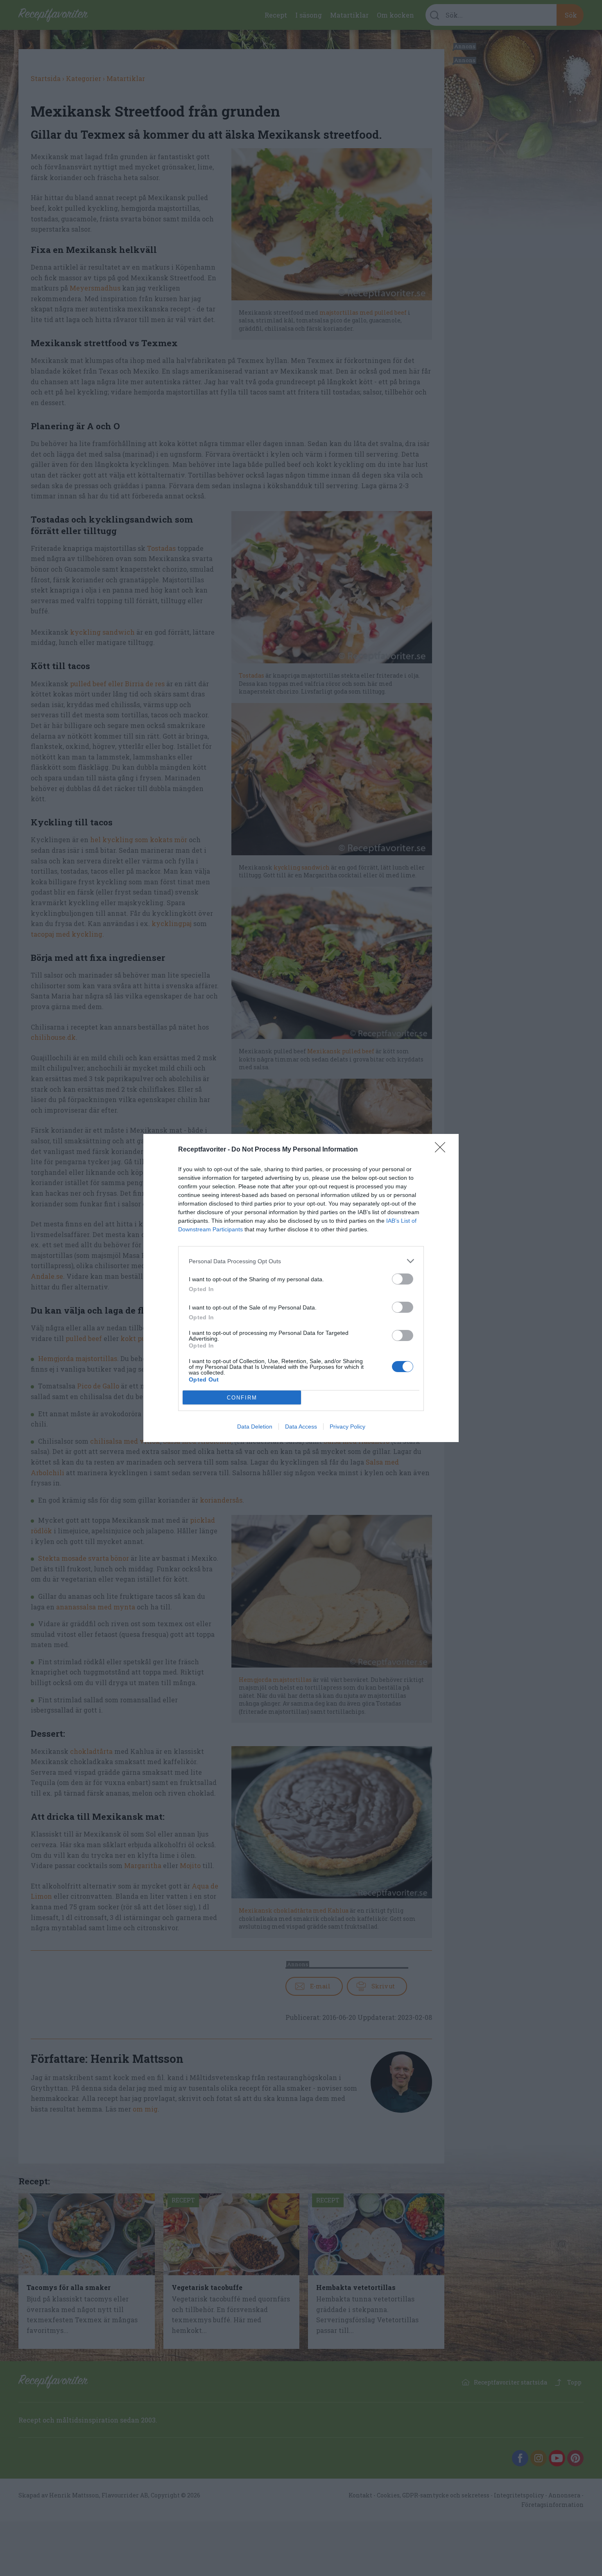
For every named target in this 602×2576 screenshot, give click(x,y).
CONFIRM (242, 1398)
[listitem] (301, 1261)
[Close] (443, 1150)
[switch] (403, 1279)
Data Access (301, 1427)
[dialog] (301, 1288)
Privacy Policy (347, 1427)
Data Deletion (255, 1427)
